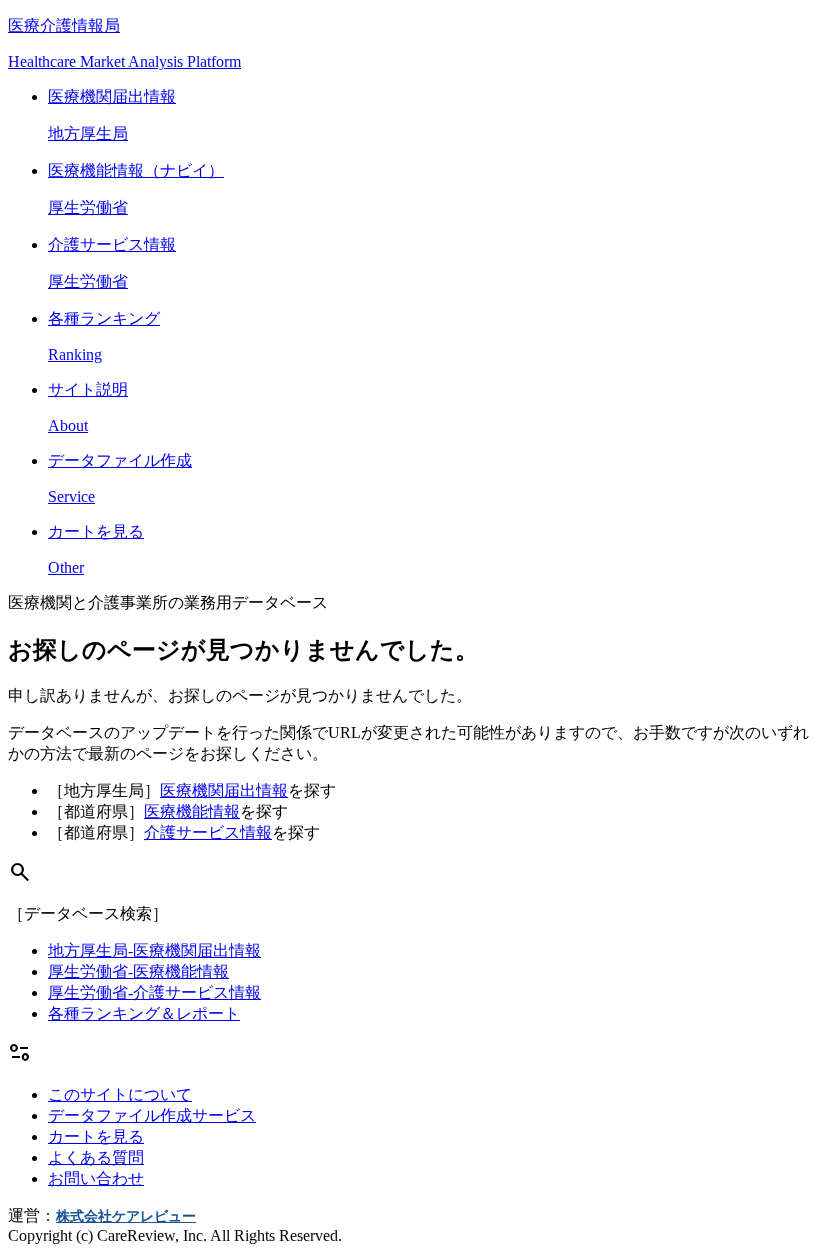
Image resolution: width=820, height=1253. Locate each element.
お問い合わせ (96, 1178)
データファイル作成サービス (152, 1115)
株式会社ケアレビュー (126, 1216)
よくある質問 (96, 1157)
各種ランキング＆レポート (144, 1013)
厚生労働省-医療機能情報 (138, 971)
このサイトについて (120, 1094)
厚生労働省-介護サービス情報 (154, 992)
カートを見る (96, 1136)
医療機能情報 (192, 811)
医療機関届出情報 (224, 790)
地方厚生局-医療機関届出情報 (154, 950)
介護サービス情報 (208, 832)
